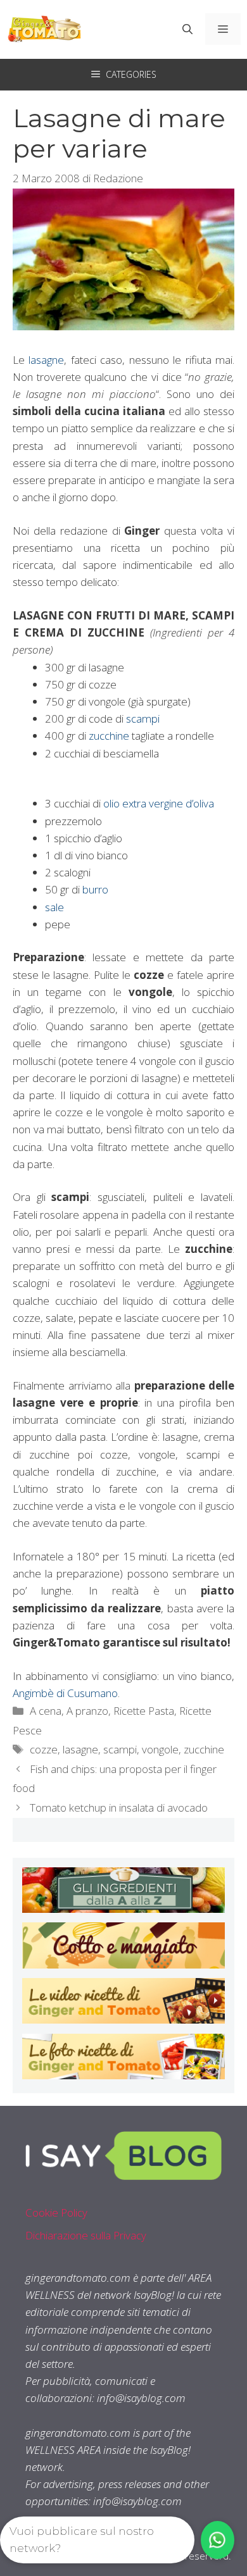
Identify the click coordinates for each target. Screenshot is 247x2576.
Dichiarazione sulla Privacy (86, 2235)
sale (54, 907)
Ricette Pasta (144, 1711)
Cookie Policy (56, 2212)
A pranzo (87, 1711)
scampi (143, 719)
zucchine (109, 736)
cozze (44, 1749)
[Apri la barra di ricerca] (187, 29)
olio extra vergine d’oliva (159, 803)
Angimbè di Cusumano (65, 1693)
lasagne (46, 360)
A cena (46, 1711)
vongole (160, 1749)
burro (95, 889)
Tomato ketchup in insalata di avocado (119, 1808)
